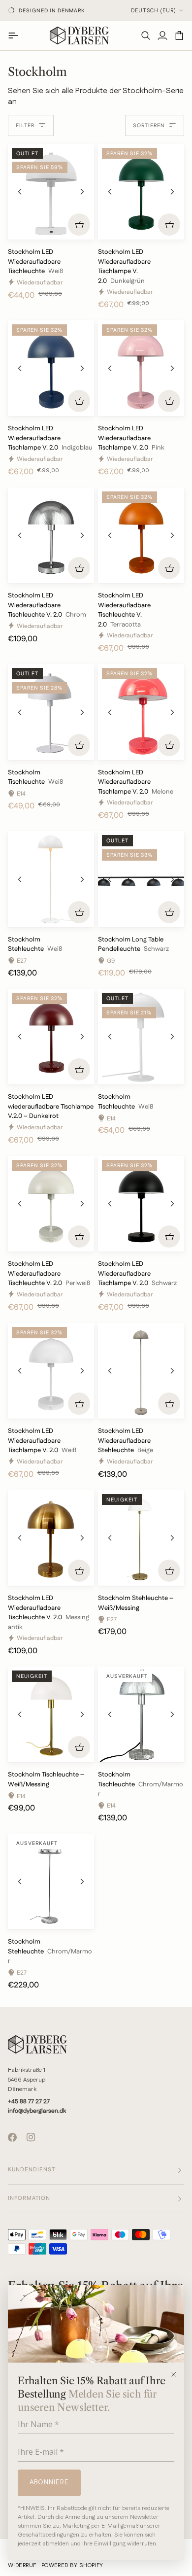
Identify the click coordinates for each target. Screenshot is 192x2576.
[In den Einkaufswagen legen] (79, 225)
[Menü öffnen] (16, 35)
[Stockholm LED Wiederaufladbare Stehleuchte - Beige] (141, 1371)
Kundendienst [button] (32, 2170)
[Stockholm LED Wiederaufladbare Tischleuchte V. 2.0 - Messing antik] (51, 1538)
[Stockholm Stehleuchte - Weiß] (51, 879)
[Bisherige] (20, 192)
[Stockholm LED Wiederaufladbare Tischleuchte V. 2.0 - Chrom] (51, 535)
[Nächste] (82, 192)
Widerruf (22, 2566)
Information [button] (29, 2198)
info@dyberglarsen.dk (37, 2111)
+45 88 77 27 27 (29, 2102)
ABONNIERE (49, 2482)
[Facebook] (12, 2137)
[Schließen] (177, 2374)
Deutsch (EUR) (154, 11)
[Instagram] (31, 2137)
